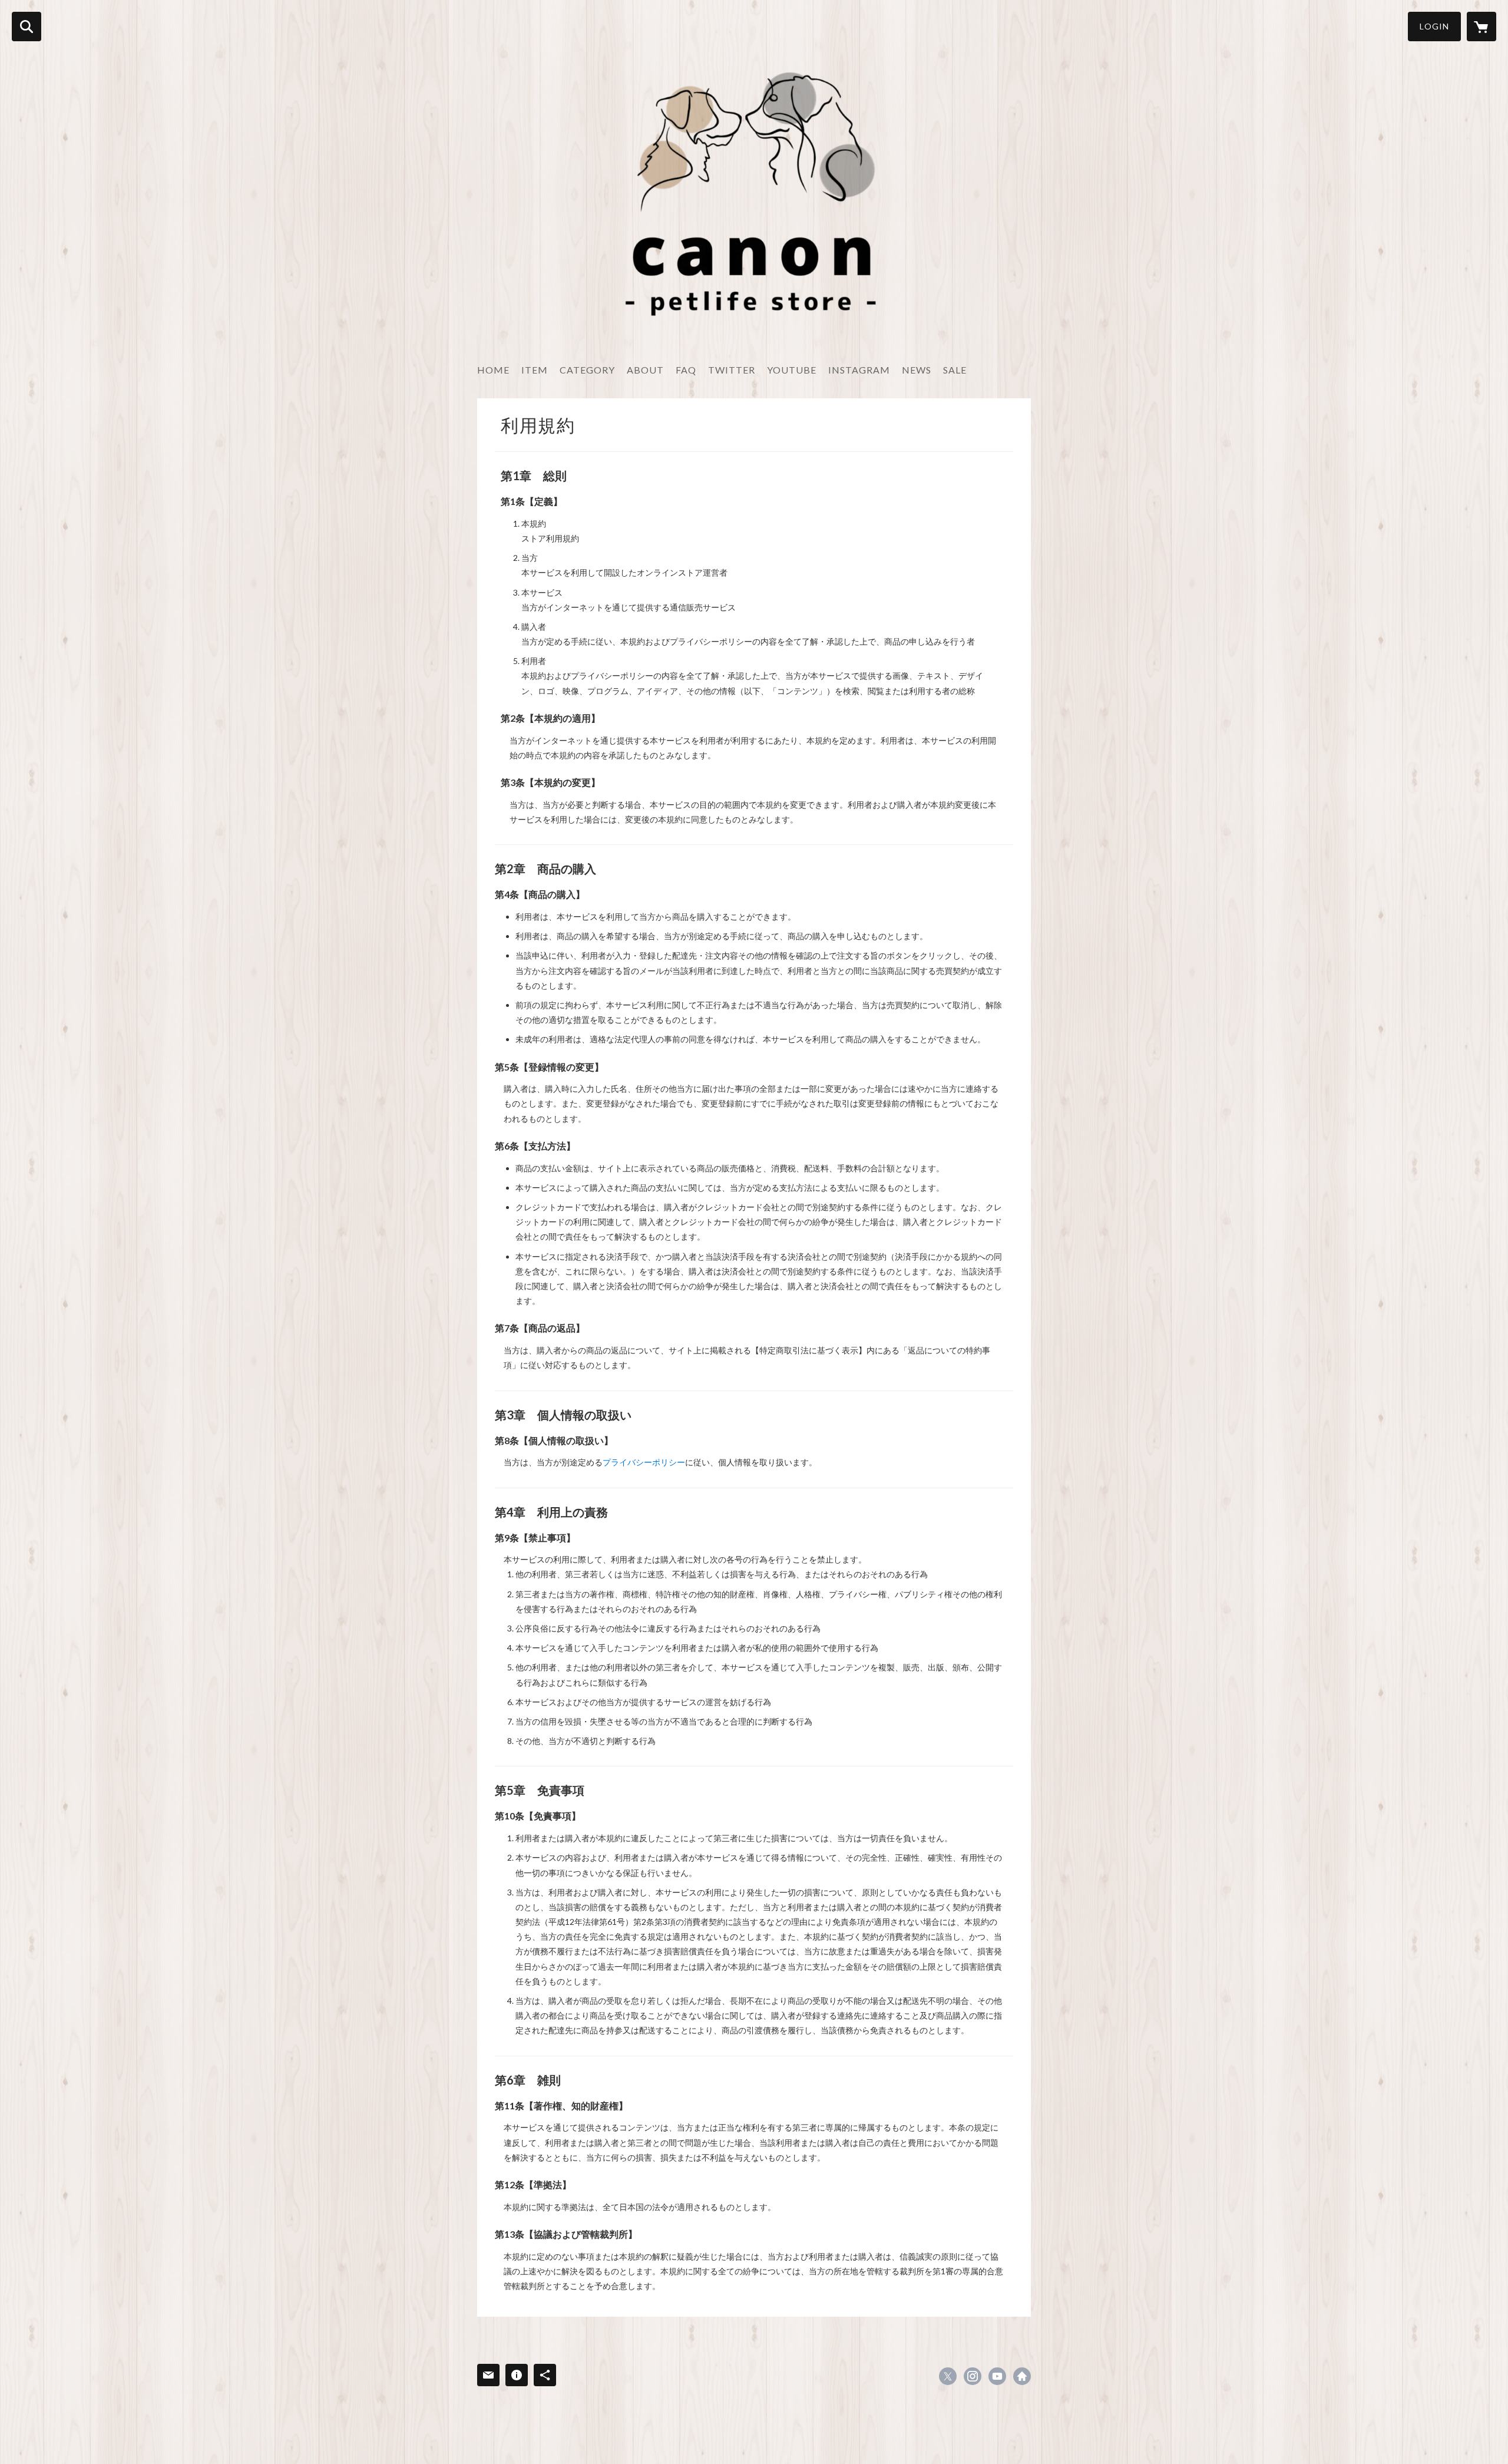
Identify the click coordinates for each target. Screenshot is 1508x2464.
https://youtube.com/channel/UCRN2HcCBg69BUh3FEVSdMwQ (997, 2376)
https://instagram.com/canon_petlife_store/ (973, 2376)
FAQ (686, 370)
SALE (955, 370)
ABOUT (645, 370)
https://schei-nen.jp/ (1022, 2376)
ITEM (535, 370)
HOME (493, 370)
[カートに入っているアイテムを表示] (1481, 27)
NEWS (917, 370)
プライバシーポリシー (644, 1462)
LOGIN (1434, 26)
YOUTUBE (792, 370)
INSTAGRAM (859, 370)
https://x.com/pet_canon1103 (948, 2376)
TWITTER (732, 370)
